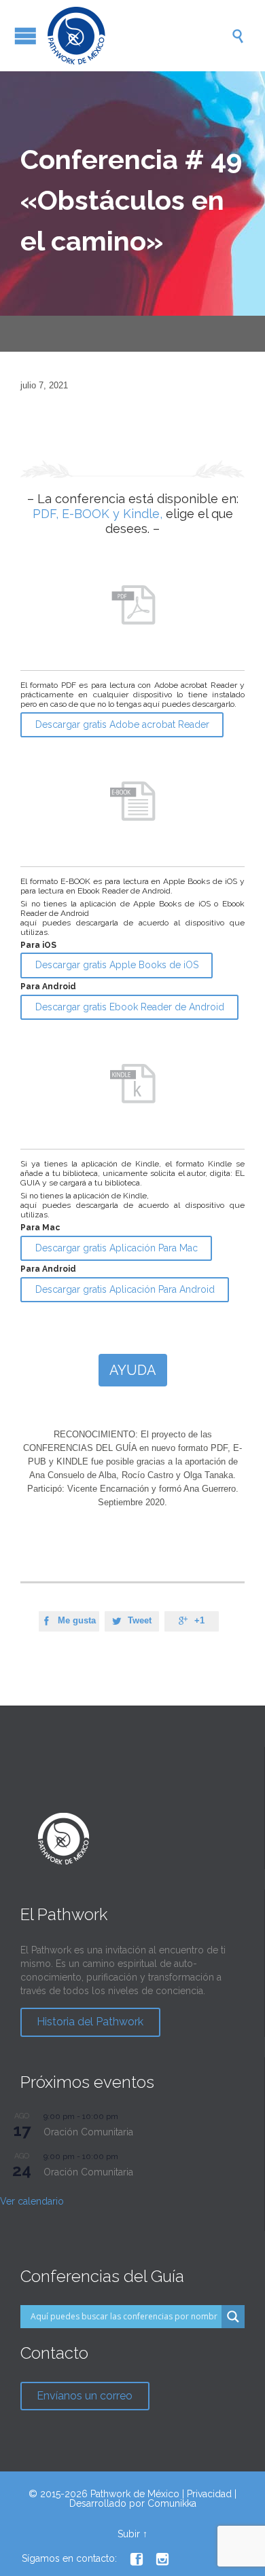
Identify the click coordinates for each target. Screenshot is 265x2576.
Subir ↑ (132, 2534)
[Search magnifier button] (233, 2317)
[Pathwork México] (139, 36)
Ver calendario (32, 2201)
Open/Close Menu (25, 36)
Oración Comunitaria (88, 2132)
